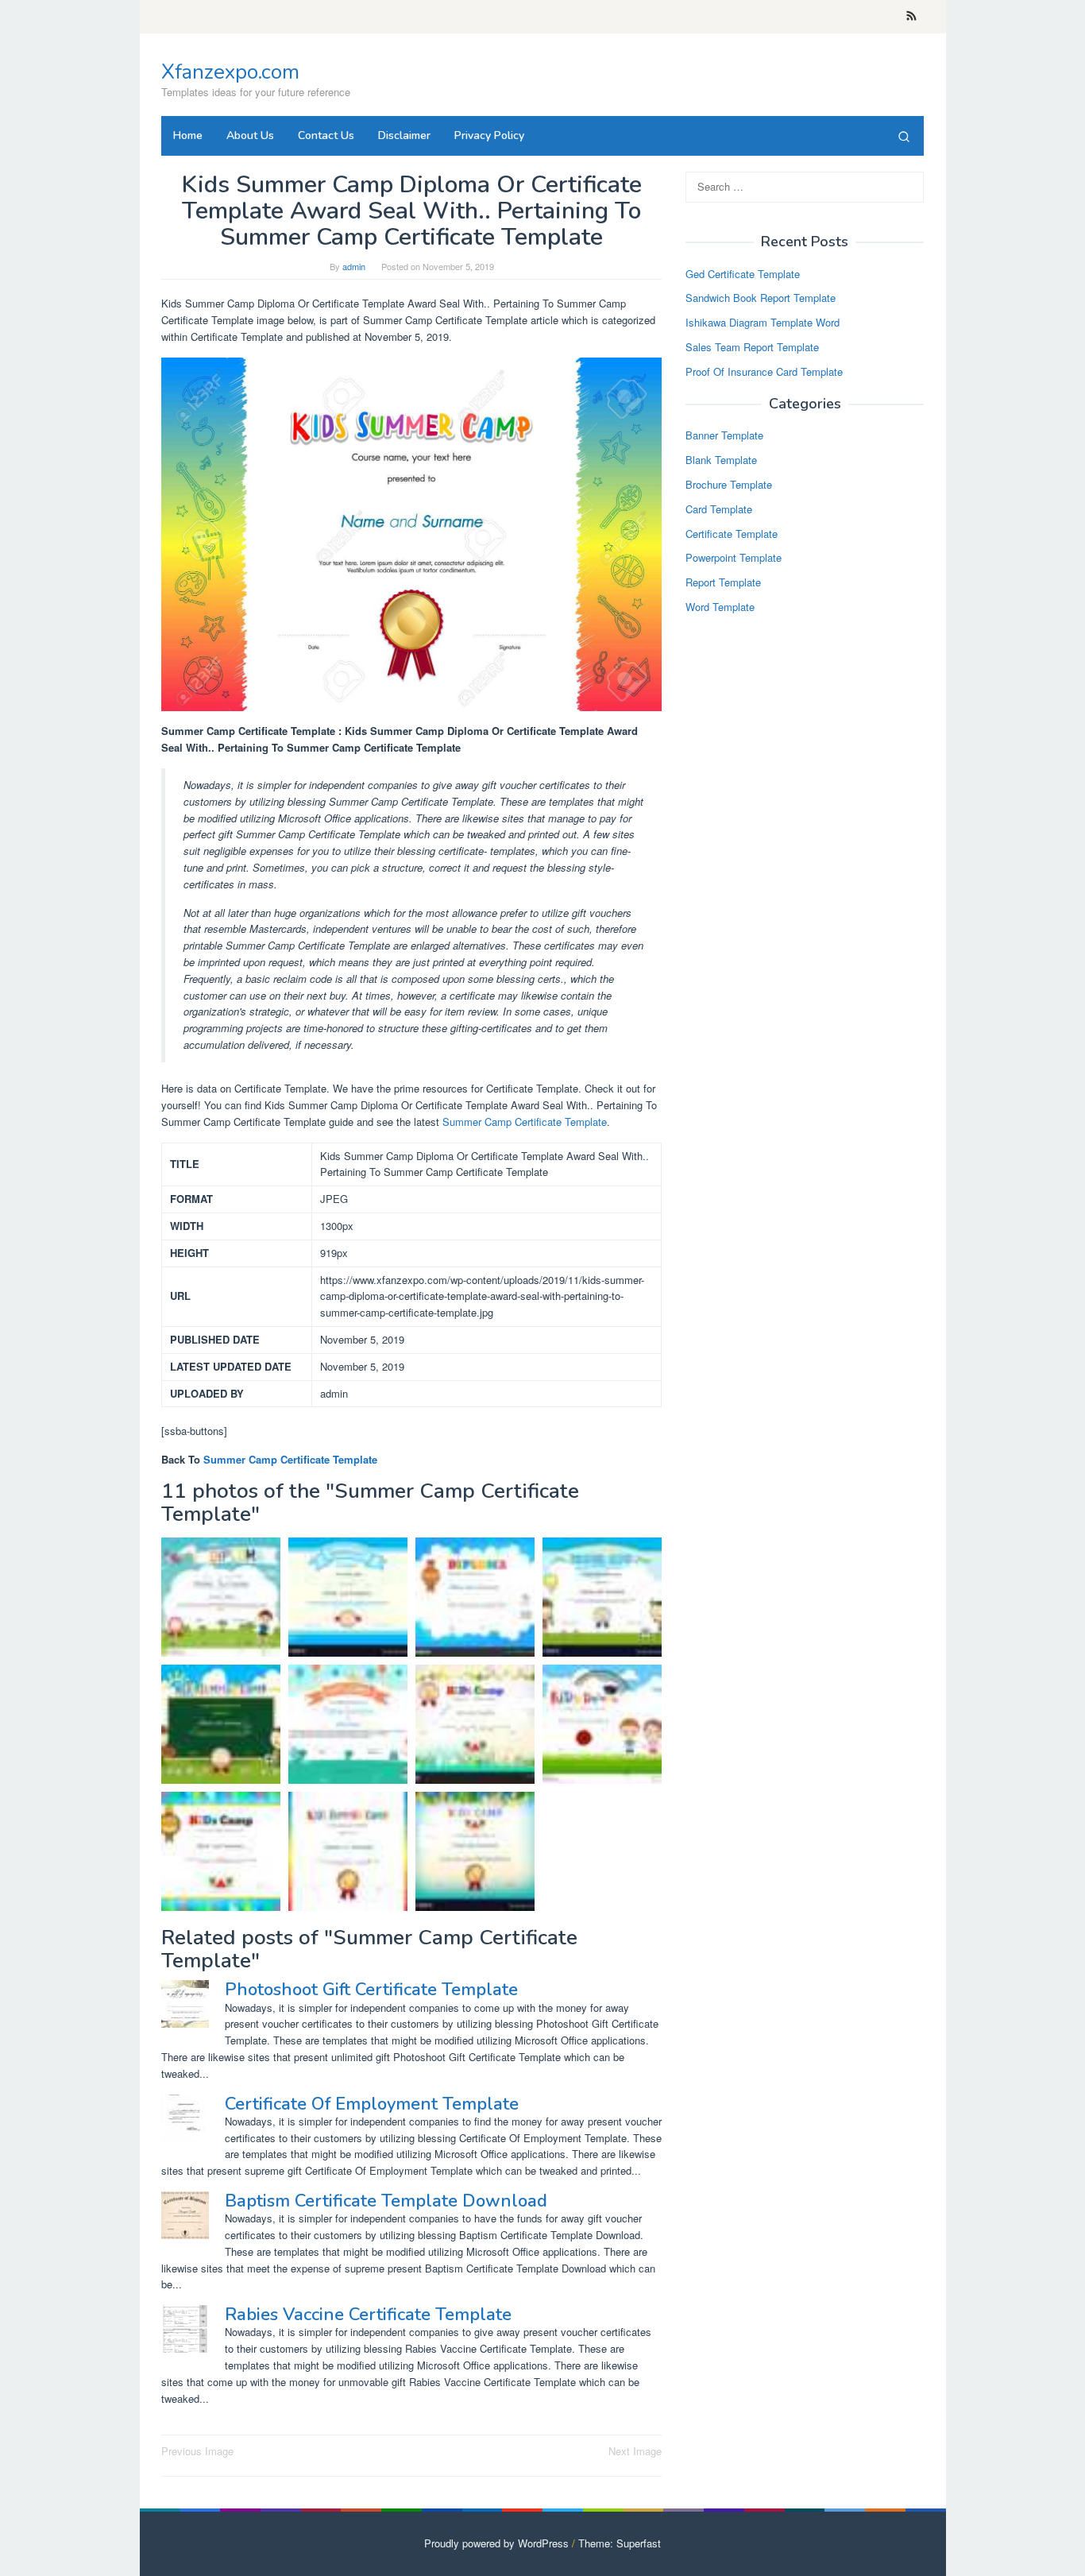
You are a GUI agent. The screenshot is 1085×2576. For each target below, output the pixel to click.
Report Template (723, 583)
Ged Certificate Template (743, 274)
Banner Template (724, 436)
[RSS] (911, 17)
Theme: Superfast (620, 2543)
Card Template (719, 509)
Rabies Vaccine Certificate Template (368, 2315)
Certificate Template (732, 534)
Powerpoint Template (734, 558)
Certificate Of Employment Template (372, 2104)
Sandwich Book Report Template (761, 298)
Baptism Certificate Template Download (386, 2201)
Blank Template (721, 460)
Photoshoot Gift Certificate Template (371, 1990)
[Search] (904, 136)
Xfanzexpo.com (230, 72)
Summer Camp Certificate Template (525, 1122)
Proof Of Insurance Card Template (764, 371)
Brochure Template (729, 484)
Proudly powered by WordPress (496, 2543)
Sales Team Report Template (752, 347)
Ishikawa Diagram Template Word (763, 323)
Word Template (720, 607)
